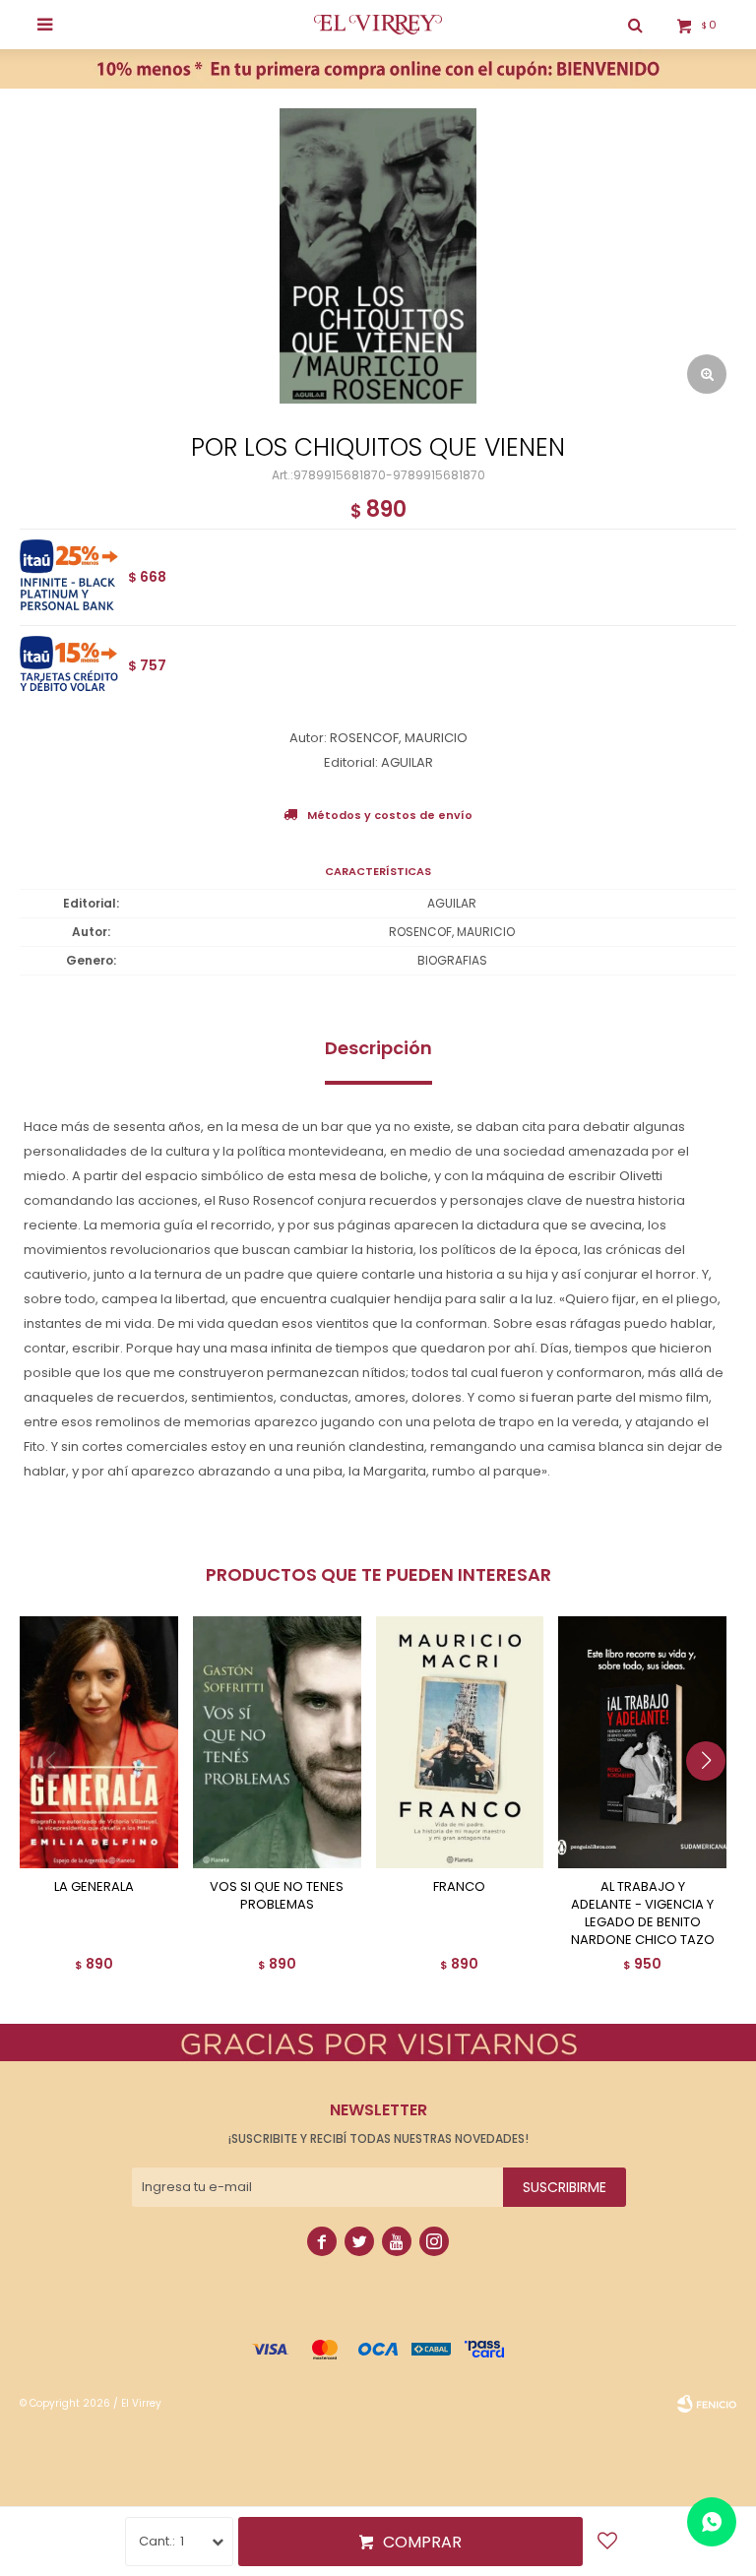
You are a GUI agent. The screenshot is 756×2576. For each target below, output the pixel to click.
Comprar (422, 2542)
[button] (713, 1800)
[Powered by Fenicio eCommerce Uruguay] (707, 2404)
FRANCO (459, 1887)
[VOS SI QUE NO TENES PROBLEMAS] (277, 1742)
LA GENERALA (94, 1887)
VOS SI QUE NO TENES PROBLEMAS (277, 1896)
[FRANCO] (460, 1742)
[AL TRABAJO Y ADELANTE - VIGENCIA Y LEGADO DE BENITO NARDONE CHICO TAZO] (642, 1742)
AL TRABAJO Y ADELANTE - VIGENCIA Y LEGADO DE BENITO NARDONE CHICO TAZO (643, 1914)
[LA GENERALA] (94, 1742)
